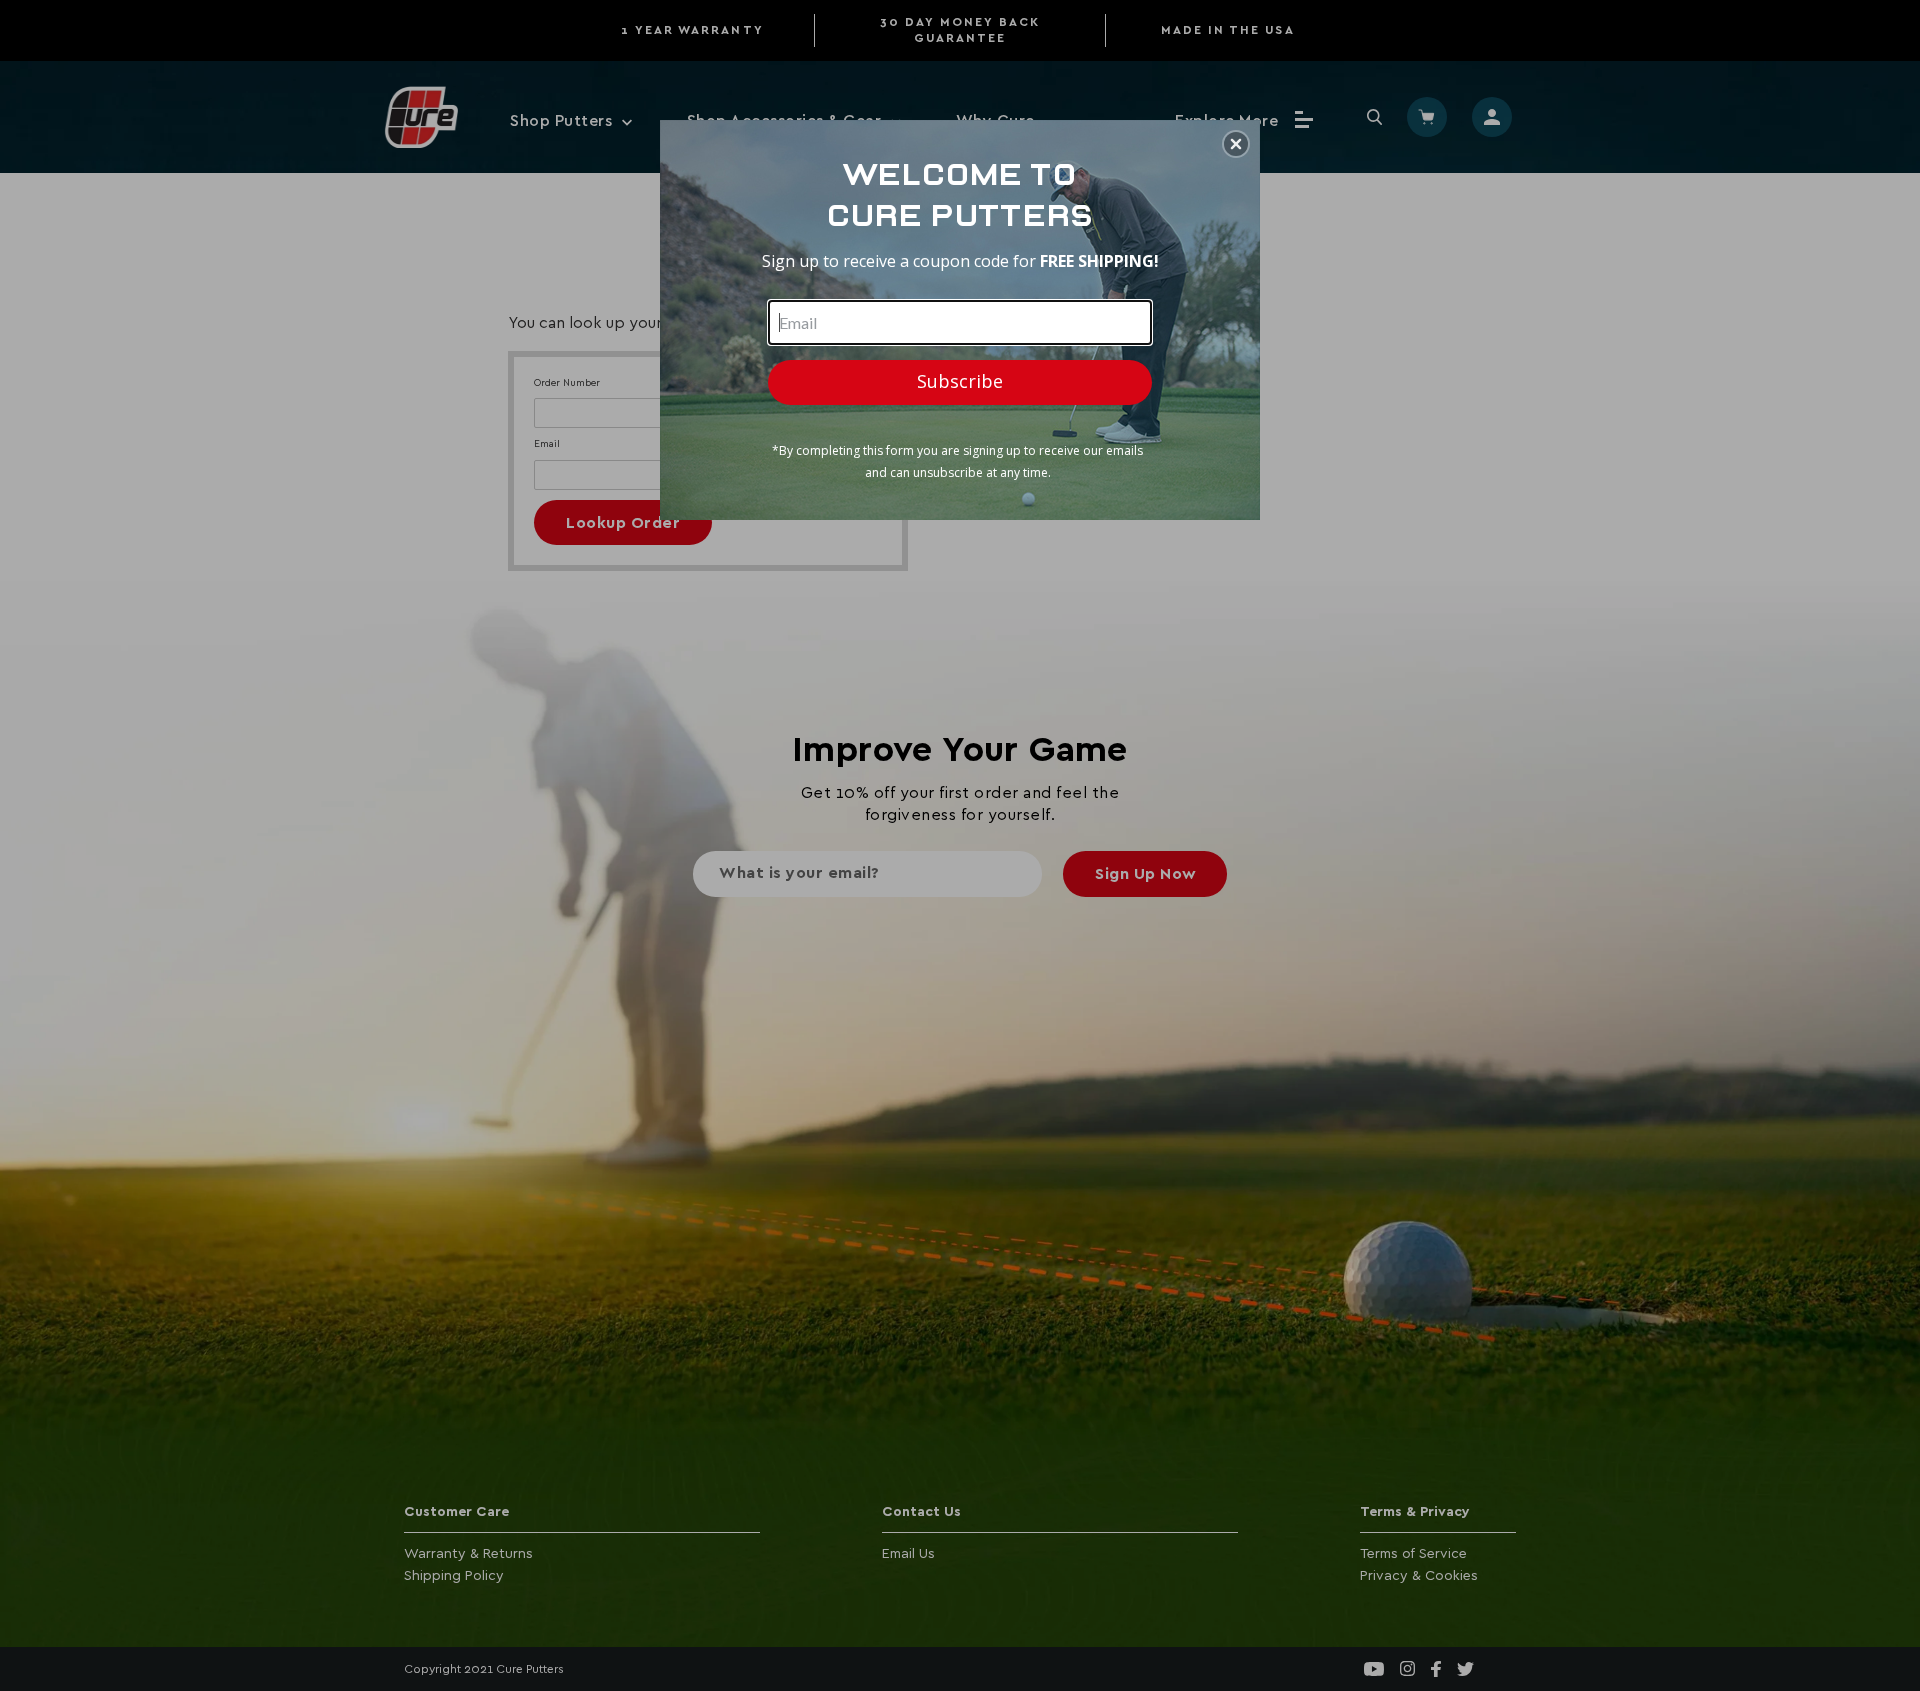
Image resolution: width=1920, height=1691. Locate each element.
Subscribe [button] (960, 381)
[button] (1236, 144)
